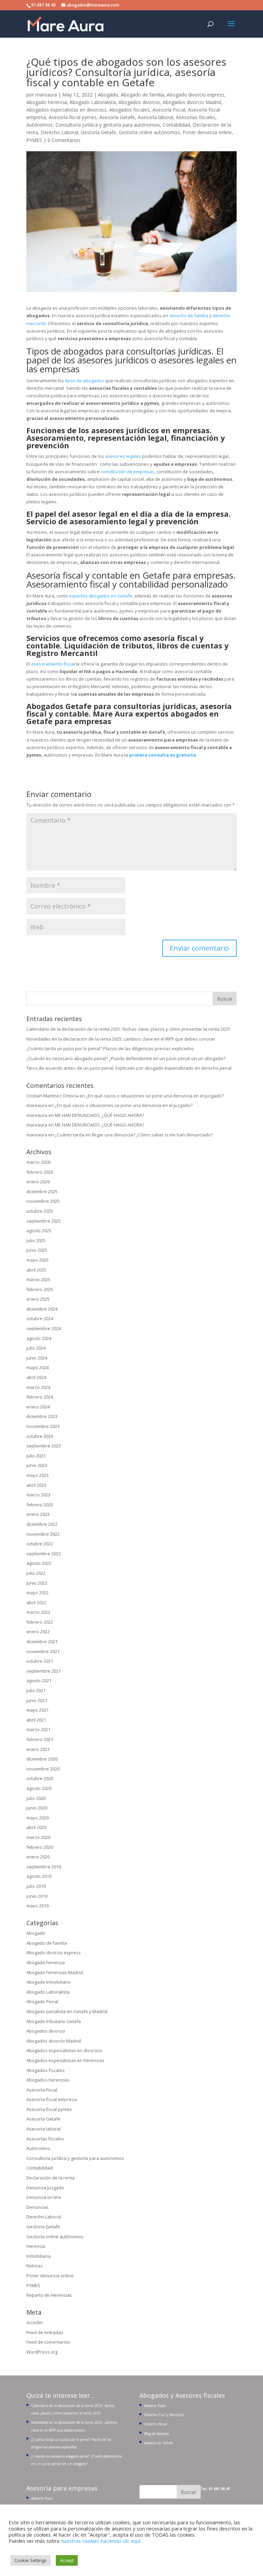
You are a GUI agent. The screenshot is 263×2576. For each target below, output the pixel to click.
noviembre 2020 (43, 1769)
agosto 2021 (39, 1680)
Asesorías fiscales (196, 117)
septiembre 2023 (44, 1446)
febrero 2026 (40, 1172)
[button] (231, 28)
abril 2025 (36, 1270)
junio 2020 (37, 1808)
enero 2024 (38, 1407)
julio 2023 (36, 1456)
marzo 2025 (38, 1279)
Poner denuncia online (207, 132)
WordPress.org (42, 2352)
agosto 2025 (39, 1231)
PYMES (34, 140)
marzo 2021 (38, 1729)
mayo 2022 (37, 1593)
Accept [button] (67, 2560)
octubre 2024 (40, 1318)
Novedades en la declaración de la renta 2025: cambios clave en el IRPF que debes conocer (121, 1039)
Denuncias (37, 2207)
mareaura (46, 95)
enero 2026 (38, 1182)
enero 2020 (38, 1857)
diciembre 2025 (42, 1192)
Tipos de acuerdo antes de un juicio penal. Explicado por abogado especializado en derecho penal (129, 1068)
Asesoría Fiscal (169, 110)
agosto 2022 (39, 1563)
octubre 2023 (40, 1436)
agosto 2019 (39, 1876)
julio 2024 (36, 1348)
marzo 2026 (38, 1162)
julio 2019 (36, 1886)
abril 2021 (36, 1720)
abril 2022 (36, 1602)
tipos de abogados (84, 381)
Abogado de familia (142, 95)
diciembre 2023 (42, 1416)
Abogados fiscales (129, 110)
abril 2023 (36, 1485)
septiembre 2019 (44, 1867)
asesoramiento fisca (52, 664)
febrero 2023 (40, 1505)
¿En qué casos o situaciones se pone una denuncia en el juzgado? (155, 1096)
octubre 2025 (40, 1211)
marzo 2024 (38, 1387)
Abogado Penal (42, 2001)
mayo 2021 (37, 1710)
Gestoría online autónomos (149, 132)
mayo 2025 (37, 1260)
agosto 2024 (39, 1338)
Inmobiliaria (39, 2256)
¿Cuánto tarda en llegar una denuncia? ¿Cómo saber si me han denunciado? (134, 1135)
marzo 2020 (38, 1837)
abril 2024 (36, 1377)
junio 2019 (37, 1896)
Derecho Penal (156, 2424)
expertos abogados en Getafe (101, 596)
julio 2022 (36, 1573)
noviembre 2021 (43, 1651)
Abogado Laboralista (93, 102)
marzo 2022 (38, 1612)
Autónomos (40, 125)
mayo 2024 (37, 1367)
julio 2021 (36, 1690)
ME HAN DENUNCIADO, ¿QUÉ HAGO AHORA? (99, 1115)
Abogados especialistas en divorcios (66, 110)
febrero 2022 (40, 1622)
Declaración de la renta (51, 2178)
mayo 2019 (37, 1906)
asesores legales (123, 456)
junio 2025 (37, 1250)
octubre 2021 (40, 1661)
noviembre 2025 (43, 1201)
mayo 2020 (37, 1818)
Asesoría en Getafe (159, 2443)
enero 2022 (38, 1632)
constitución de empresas (128, 472)
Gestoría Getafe (98, 132)
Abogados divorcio (139, 102)
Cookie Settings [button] (30, 2560)
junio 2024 (37, 1358)
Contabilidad (176, 125)
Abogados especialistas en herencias (65, 2060)
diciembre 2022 (42, 1524)
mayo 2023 (37, 1475)
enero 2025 (38, 1299)
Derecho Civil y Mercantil (164, 2415)
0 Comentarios (64, 140)
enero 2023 (38, 1514)
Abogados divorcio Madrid (192, 102)
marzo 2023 (38, 1495)
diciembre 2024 (42, 1309)
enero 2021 (38, 1749)
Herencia (36, 2246)
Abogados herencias (48, 2080)
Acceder (35, 2322)
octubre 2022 (40, 1544)
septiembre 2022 (44, 1554)
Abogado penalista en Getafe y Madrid (67, 2011)
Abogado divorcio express (196, 95)
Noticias (35, 2266)
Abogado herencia (47, 102)
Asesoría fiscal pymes (73, 117)
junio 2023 (37, 1465)
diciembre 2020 (42, 1759)
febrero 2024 (40, 1397)
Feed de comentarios (48, 2342)
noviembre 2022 (43, 1534)
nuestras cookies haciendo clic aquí (101, 2541)
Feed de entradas (45, 2332)
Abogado (108, 95)
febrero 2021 (40, 1739)
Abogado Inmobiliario (48, 1982)
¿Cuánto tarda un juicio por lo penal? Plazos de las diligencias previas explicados (110, 1048)
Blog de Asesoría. (157, 2434)
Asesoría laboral (155, 117)
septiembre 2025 (44, 1221)
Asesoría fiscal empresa (52, 2099)
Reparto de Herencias (49, 2295)
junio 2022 (37, 1583)
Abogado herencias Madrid (55, 1972)
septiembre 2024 (44, 1328)
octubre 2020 (40, 1778)
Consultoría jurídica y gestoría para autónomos (108, 125)
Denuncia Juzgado (45, 2188)
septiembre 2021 (44, 1671)
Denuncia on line (44, 2197)
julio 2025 (36, 1240)
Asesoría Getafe (117, 117)
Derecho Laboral (59, 132)
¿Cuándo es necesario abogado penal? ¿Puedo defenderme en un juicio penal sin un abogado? (126, 1058)
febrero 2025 (40, 1289)
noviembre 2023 (43, 1426)
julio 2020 (36, 1798)
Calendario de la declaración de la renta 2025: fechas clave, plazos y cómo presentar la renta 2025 (128, 1029)
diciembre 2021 (42, 1641)
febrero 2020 (40, 1847)
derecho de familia (189, 315)
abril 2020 (36, 1827)
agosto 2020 (39, 1788)
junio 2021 (37, 1700)
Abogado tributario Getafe (54, 2021)
